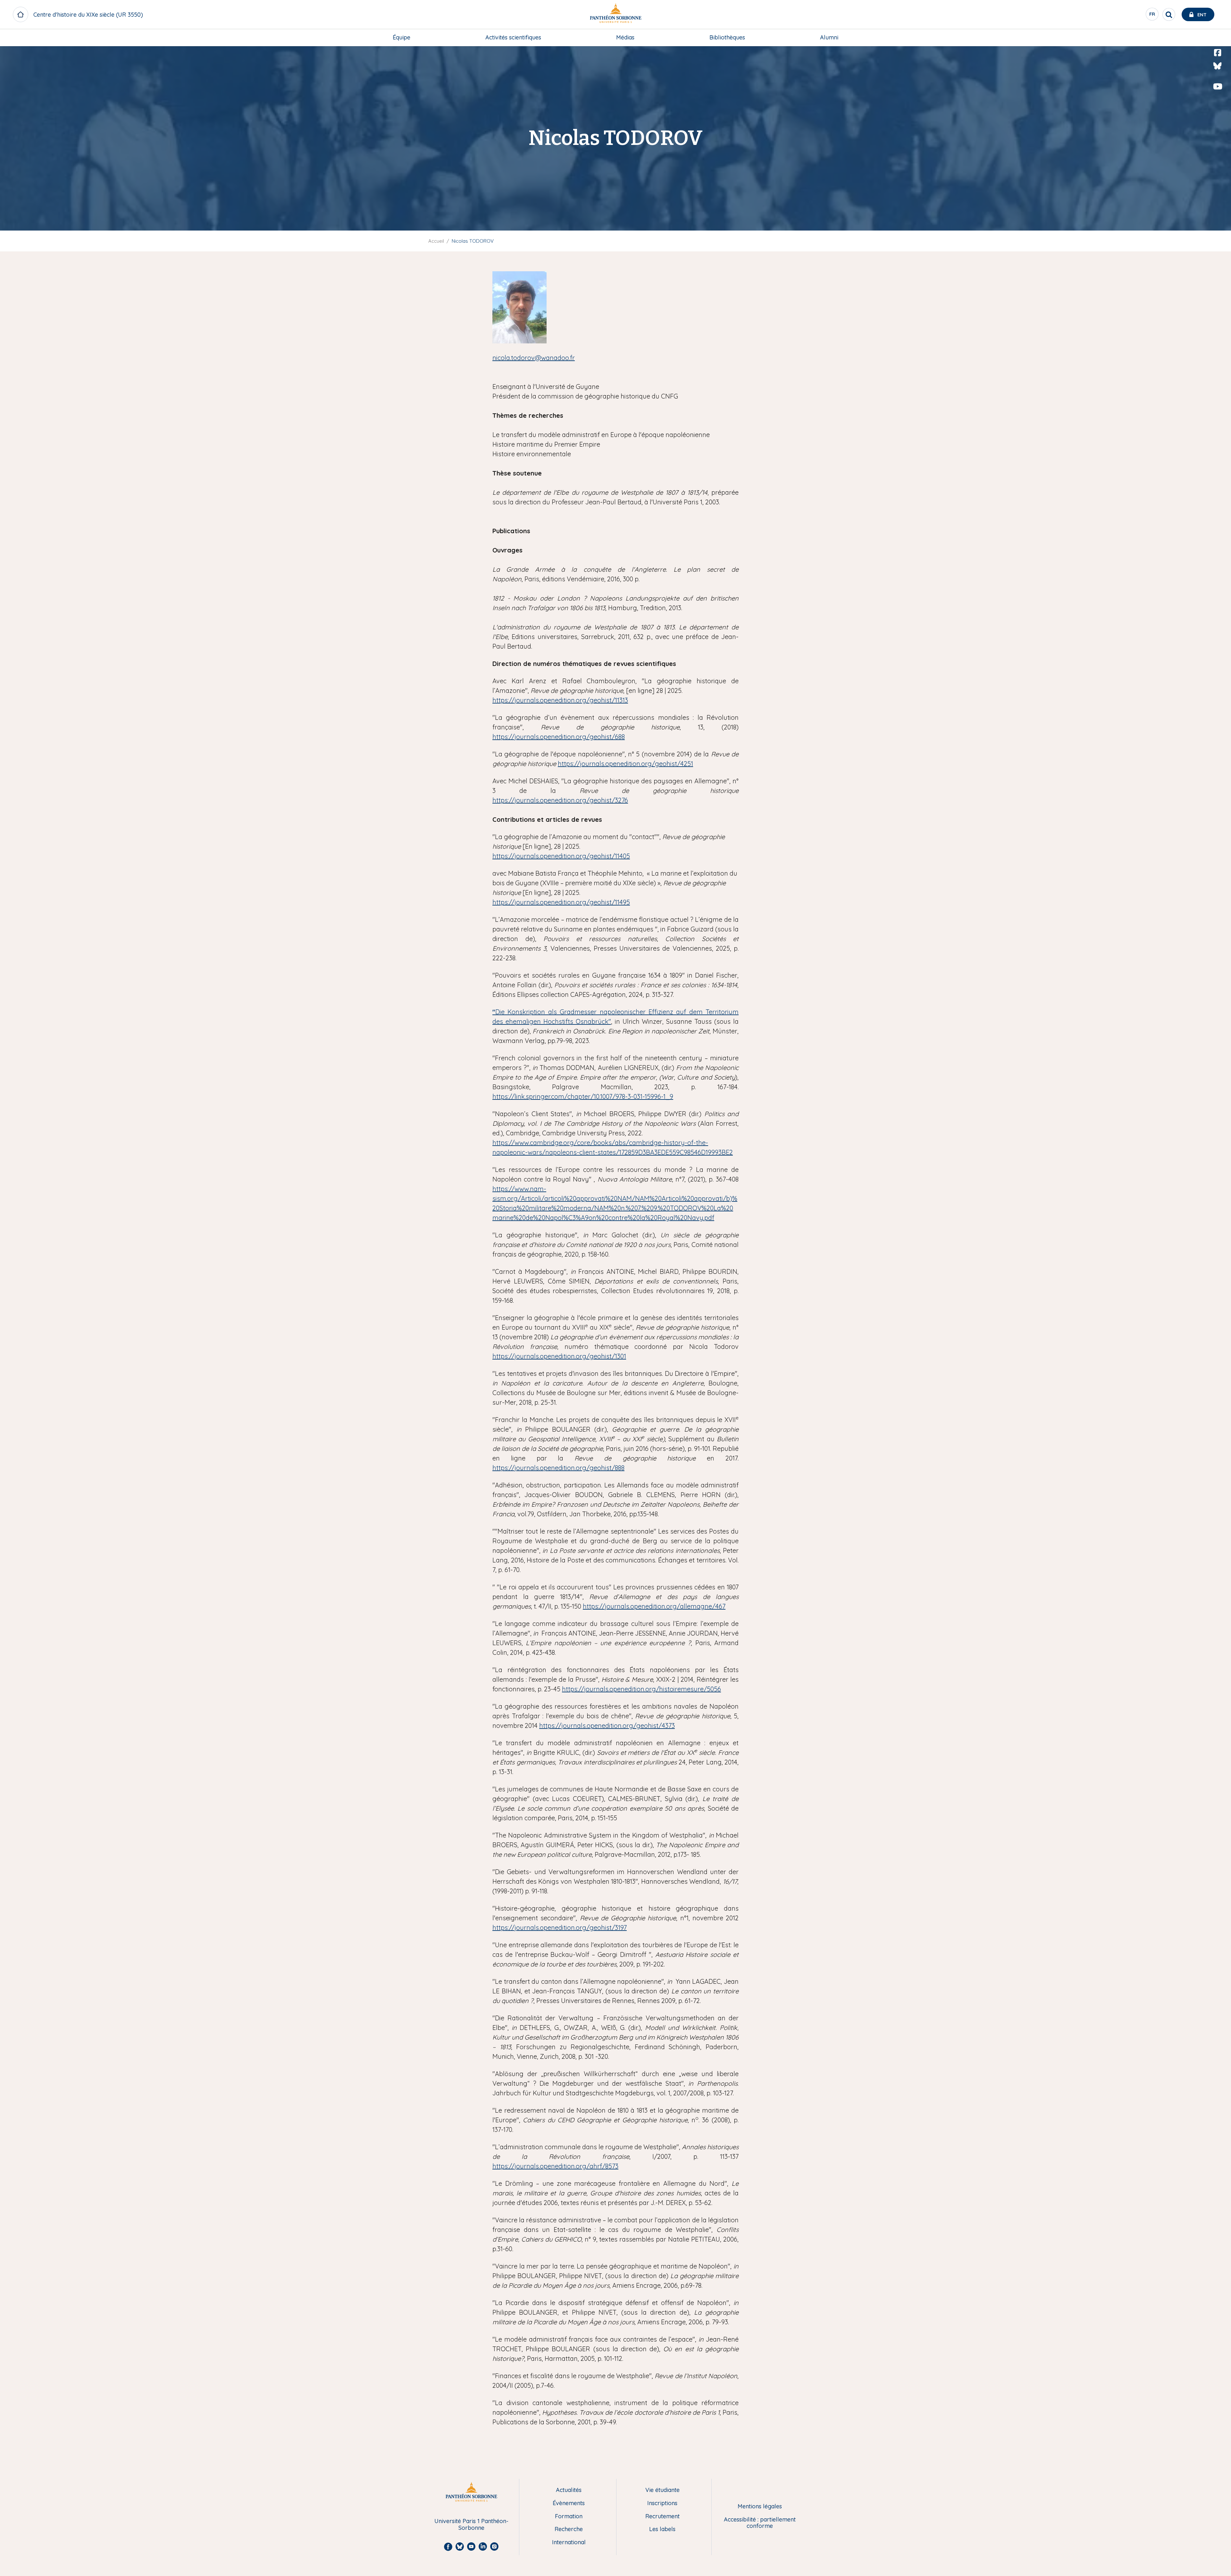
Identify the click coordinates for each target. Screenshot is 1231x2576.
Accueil (436, 241)
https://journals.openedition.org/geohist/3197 (560, 1928)
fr (1152, 16)
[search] (1169, 14)
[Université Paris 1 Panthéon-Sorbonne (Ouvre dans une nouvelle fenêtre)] (615, 15)
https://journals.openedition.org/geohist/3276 (560, 800)
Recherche (569, 2529)
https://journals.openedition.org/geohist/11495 (561, 902)
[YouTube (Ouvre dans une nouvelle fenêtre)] (1218, 87)
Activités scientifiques (513, 37)
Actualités (569, 2490)
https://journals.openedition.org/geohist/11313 (560, 700)
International (569, 2542)
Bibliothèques (727, 37)
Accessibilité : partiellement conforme (760, 2523)
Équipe (402, 37)
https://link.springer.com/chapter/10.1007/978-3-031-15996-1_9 (583, 1096)
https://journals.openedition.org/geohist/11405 (561, 856)
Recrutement (662, 2517)
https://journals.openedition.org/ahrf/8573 (555, 2166)
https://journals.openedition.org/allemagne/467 (654, 1606)
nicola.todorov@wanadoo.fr (534, 358)
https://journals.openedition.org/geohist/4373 (607, 1726)
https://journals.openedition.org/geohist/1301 (559, 1356)
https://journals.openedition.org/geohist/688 (559, 737)
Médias (625, 37)
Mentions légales (760, 2507)
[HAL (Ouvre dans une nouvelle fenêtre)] (1218, 100)
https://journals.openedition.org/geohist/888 (558, 1468)
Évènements (569, 2503)
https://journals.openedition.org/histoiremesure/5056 (641, 1689)
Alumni (829, 37)
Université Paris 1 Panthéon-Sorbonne (471, 2525)
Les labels (662, 2529)
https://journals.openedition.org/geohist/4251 (625, 764)
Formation (569, 2517)
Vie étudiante (662, 2490)
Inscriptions (662, 2503)
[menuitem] (402, 38)
